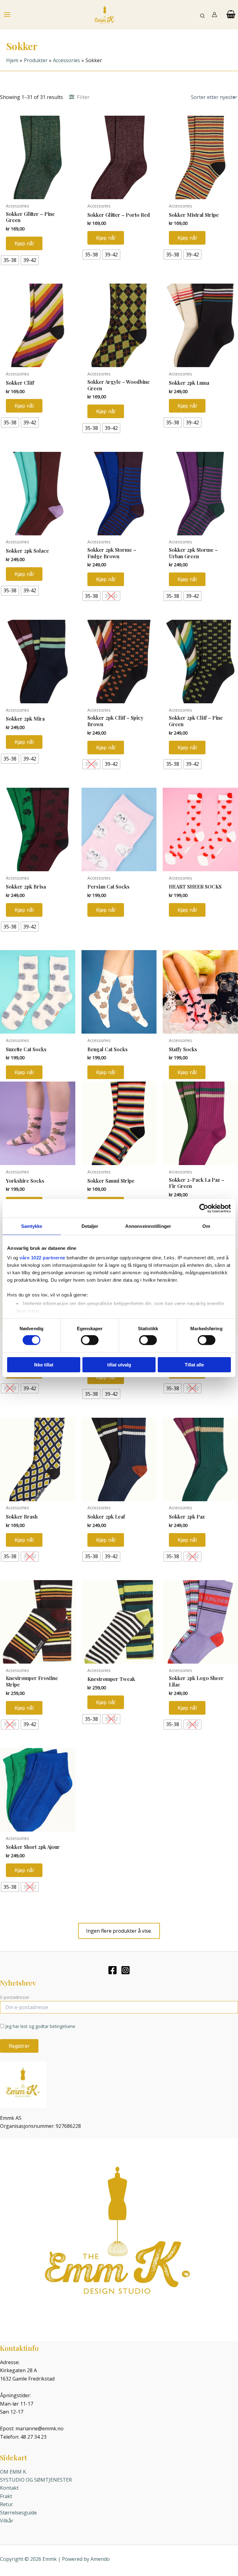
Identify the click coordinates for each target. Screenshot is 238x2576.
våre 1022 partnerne (42, 1258)
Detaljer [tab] (90, 1226)
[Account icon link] (214, 15)
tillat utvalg (119, 1365)
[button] (203, 15)
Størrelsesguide (18, 2513)
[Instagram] (126, 1970)
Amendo (100, 2559)
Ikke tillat (44, 1365)
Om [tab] (206, 1226)
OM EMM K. (13, 2472)
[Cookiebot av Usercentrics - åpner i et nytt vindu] (204, 1208)
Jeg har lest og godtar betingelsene (40, 2026)
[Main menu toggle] (7, 15)
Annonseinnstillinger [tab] (148, 1226)
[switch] (90, 1340)
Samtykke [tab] (32, 1226)
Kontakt (9, 2488)
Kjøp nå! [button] (106, 910)
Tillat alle (194, 1365)
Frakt (6, 2496)
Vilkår (7, 2521)
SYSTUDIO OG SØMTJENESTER (36, 2480)
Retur (7, 2504)
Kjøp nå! (24, 243)
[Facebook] (112, 1970)
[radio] (10, 260)
